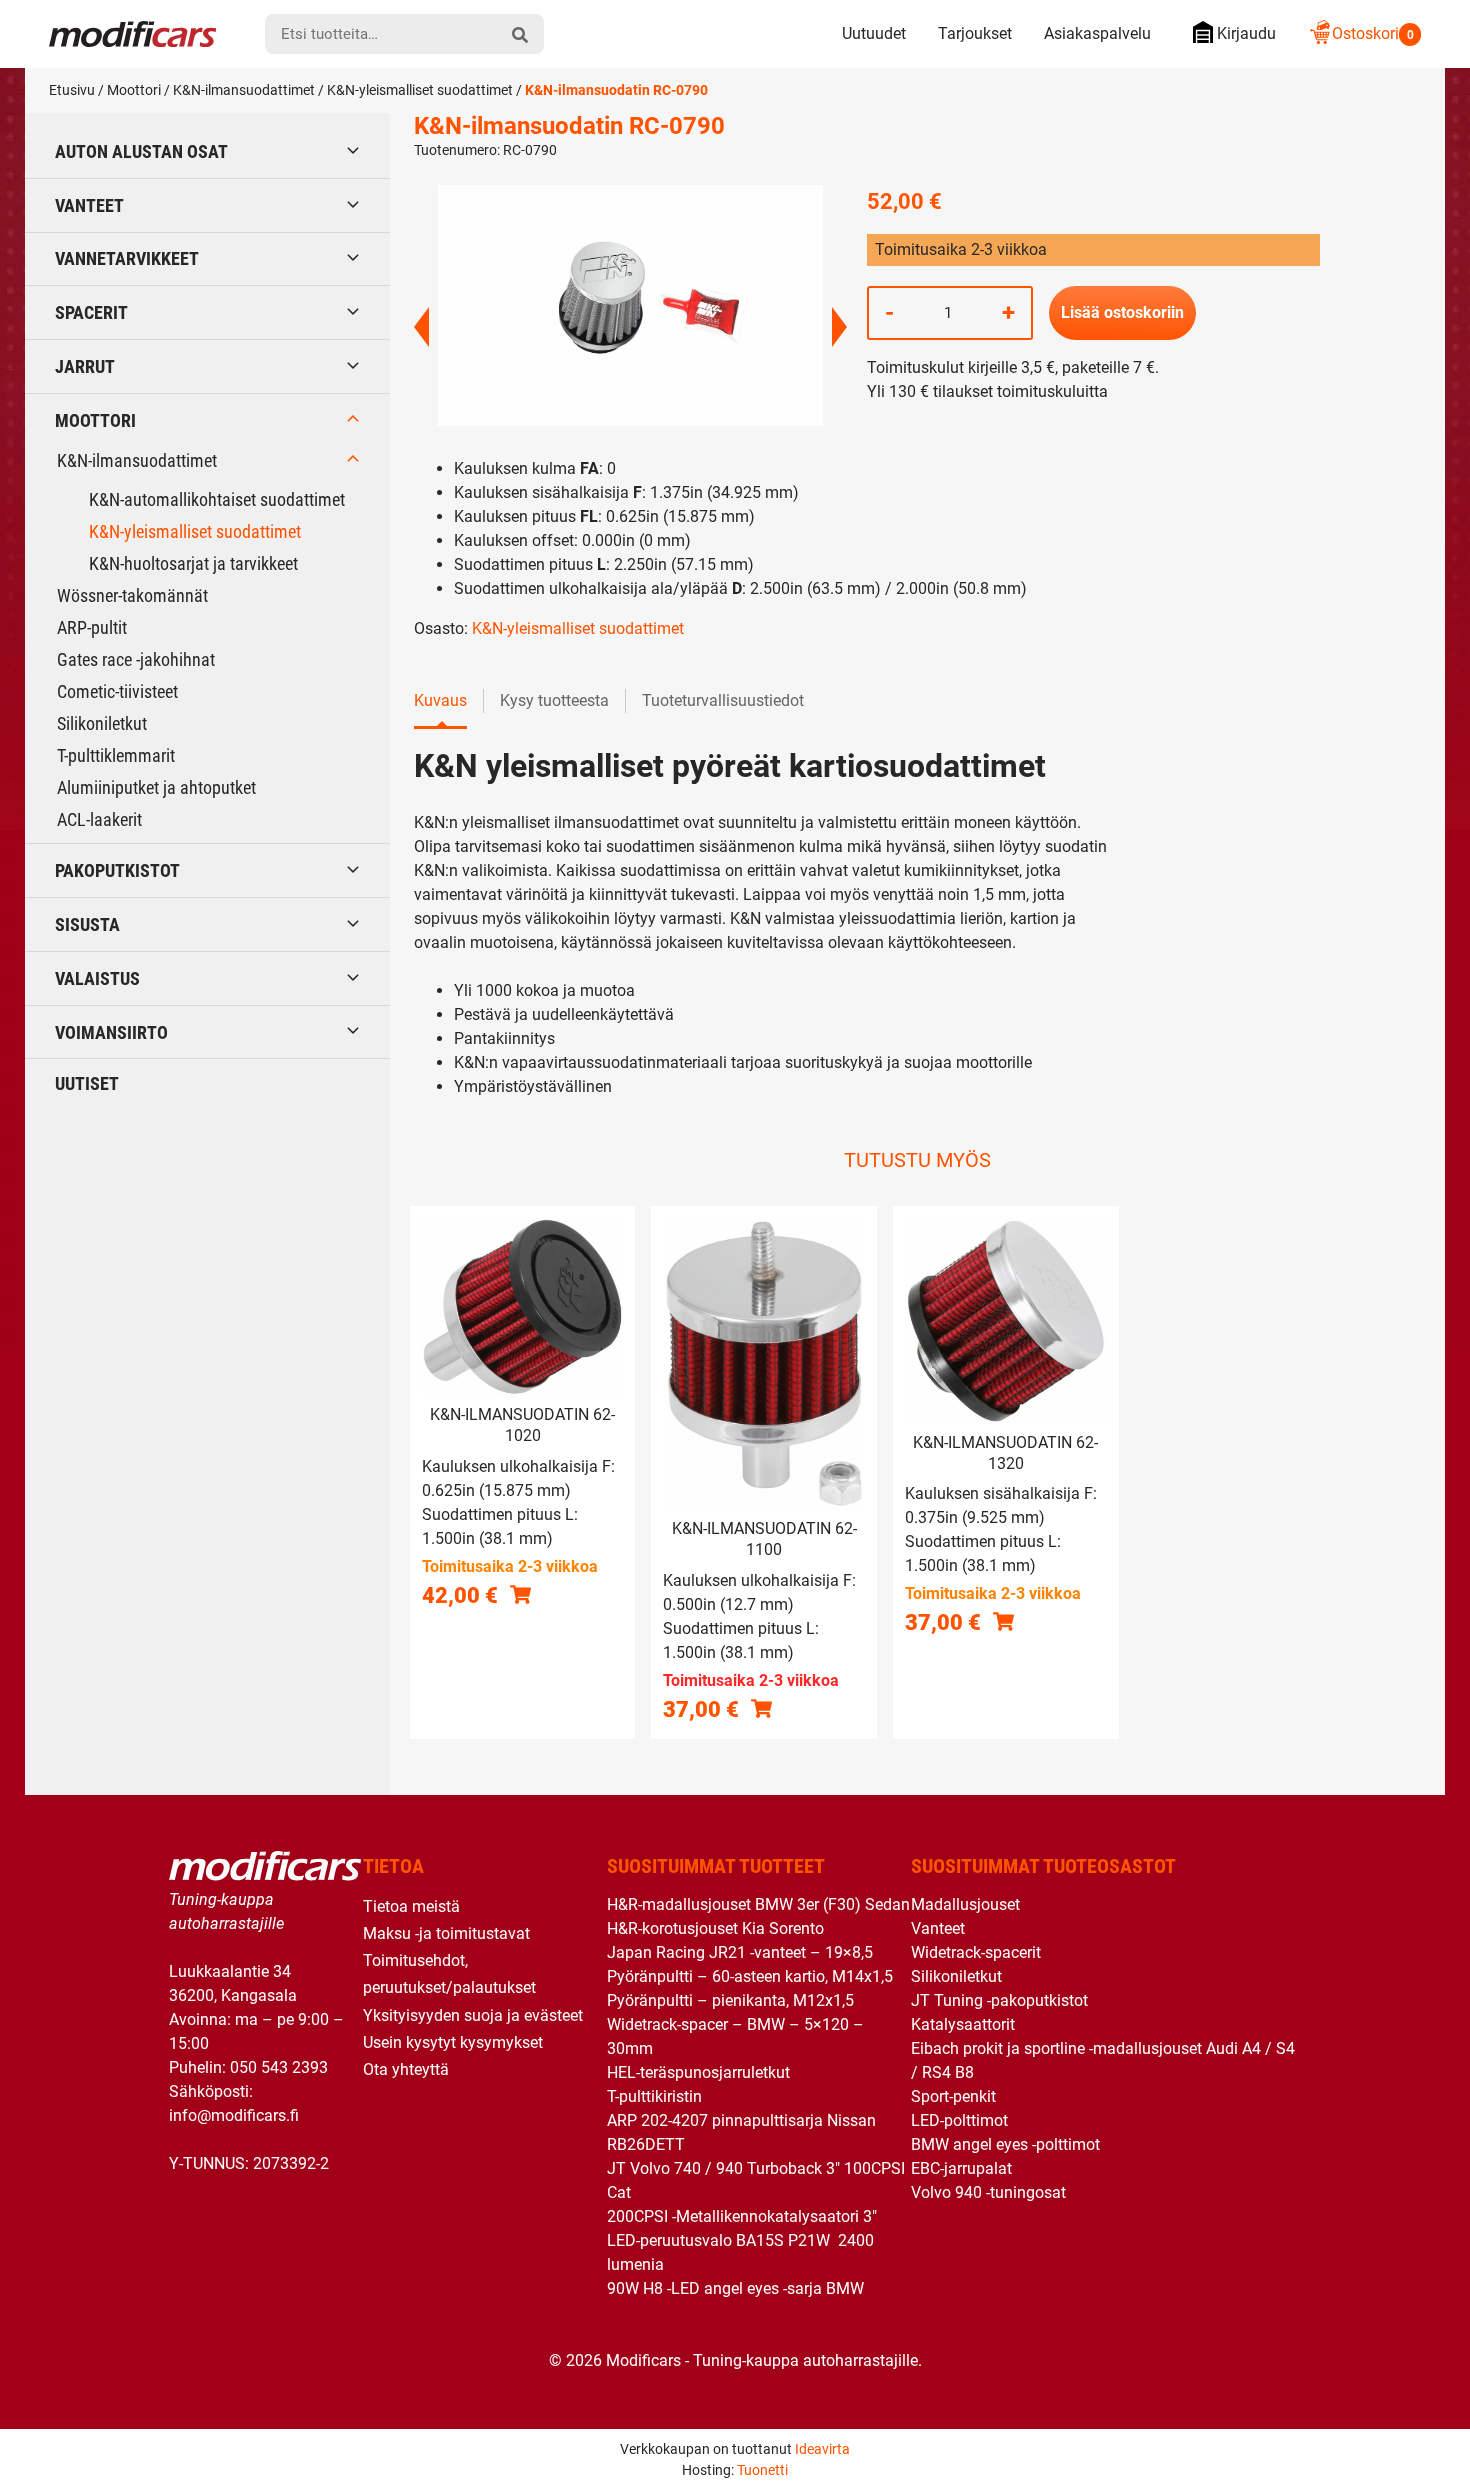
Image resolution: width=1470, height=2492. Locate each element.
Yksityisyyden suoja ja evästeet (473, 2015)
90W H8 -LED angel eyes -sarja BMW (735, 2288)
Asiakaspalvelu (1097, 33)
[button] (520, 1593)
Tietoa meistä (411, 1906)
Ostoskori (1373, 33)
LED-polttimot (959, 2120)
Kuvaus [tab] (440, 700)
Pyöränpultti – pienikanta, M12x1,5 (730, 2000)
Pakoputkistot (117, 870)
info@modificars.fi (234, 2115)
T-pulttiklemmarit (116, 755)
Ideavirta (822, 2449)
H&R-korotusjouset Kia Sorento (715, 1928)
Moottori (134, 90)
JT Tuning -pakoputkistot (999, 2000)
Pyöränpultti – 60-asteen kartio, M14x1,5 (750, 1976)
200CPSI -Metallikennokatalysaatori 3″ (742, 2216)
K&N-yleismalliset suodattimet (420, 90)
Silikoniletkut (102, 723)
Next (839, 327)
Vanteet (89, 205)
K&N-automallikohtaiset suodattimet (217, 499)
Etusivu (72, 90)
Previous (421, 327)
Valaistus (97, 978)
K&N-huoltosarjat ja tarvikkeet (193, 563)
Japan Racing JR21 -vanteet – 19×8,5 (740, 1952)
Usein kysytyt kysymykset (453, 2042)
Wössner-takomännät (132, 595)
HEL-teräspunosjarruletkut (698, 2072)
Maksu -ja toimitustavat (446, 1933)
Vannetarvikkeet (127, 258)
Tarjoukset (975, 33)
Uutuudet (874, 33)
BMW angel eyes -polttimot (1005, 2144)
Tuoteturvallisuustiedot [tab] (723, 700)
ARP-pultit (92, 627)
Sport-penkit (953, 2096)
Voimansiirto (111, 1032)
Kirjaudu (1246, 33)
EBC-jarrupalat (961, 2168)
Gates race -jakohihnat (136, 659)
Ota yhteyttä (406, 2069)
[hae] (520, 34)
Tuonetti (762, 2470)
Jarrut (85, 366)
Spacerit (91, 312)
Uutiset (87, 1083)
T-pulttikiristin (654, 2096)
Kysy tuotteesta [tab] (554, 700)
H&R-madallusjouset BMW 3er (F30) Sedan (758, 1904)
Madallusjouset (965, 1904)
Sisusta (87, 924)
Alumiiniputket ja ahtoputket (156, 787)
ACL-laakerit (99, 819)
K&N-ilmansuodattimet (244, 90)
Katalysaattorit (963, 2024)
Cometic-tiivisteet (117, 691)
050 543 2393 (279, 2067)
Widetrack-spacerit (976, 1952)
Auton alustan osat (141, 151)
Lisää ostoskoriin (1122, 312)
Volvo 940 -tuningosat (988, 2192)
